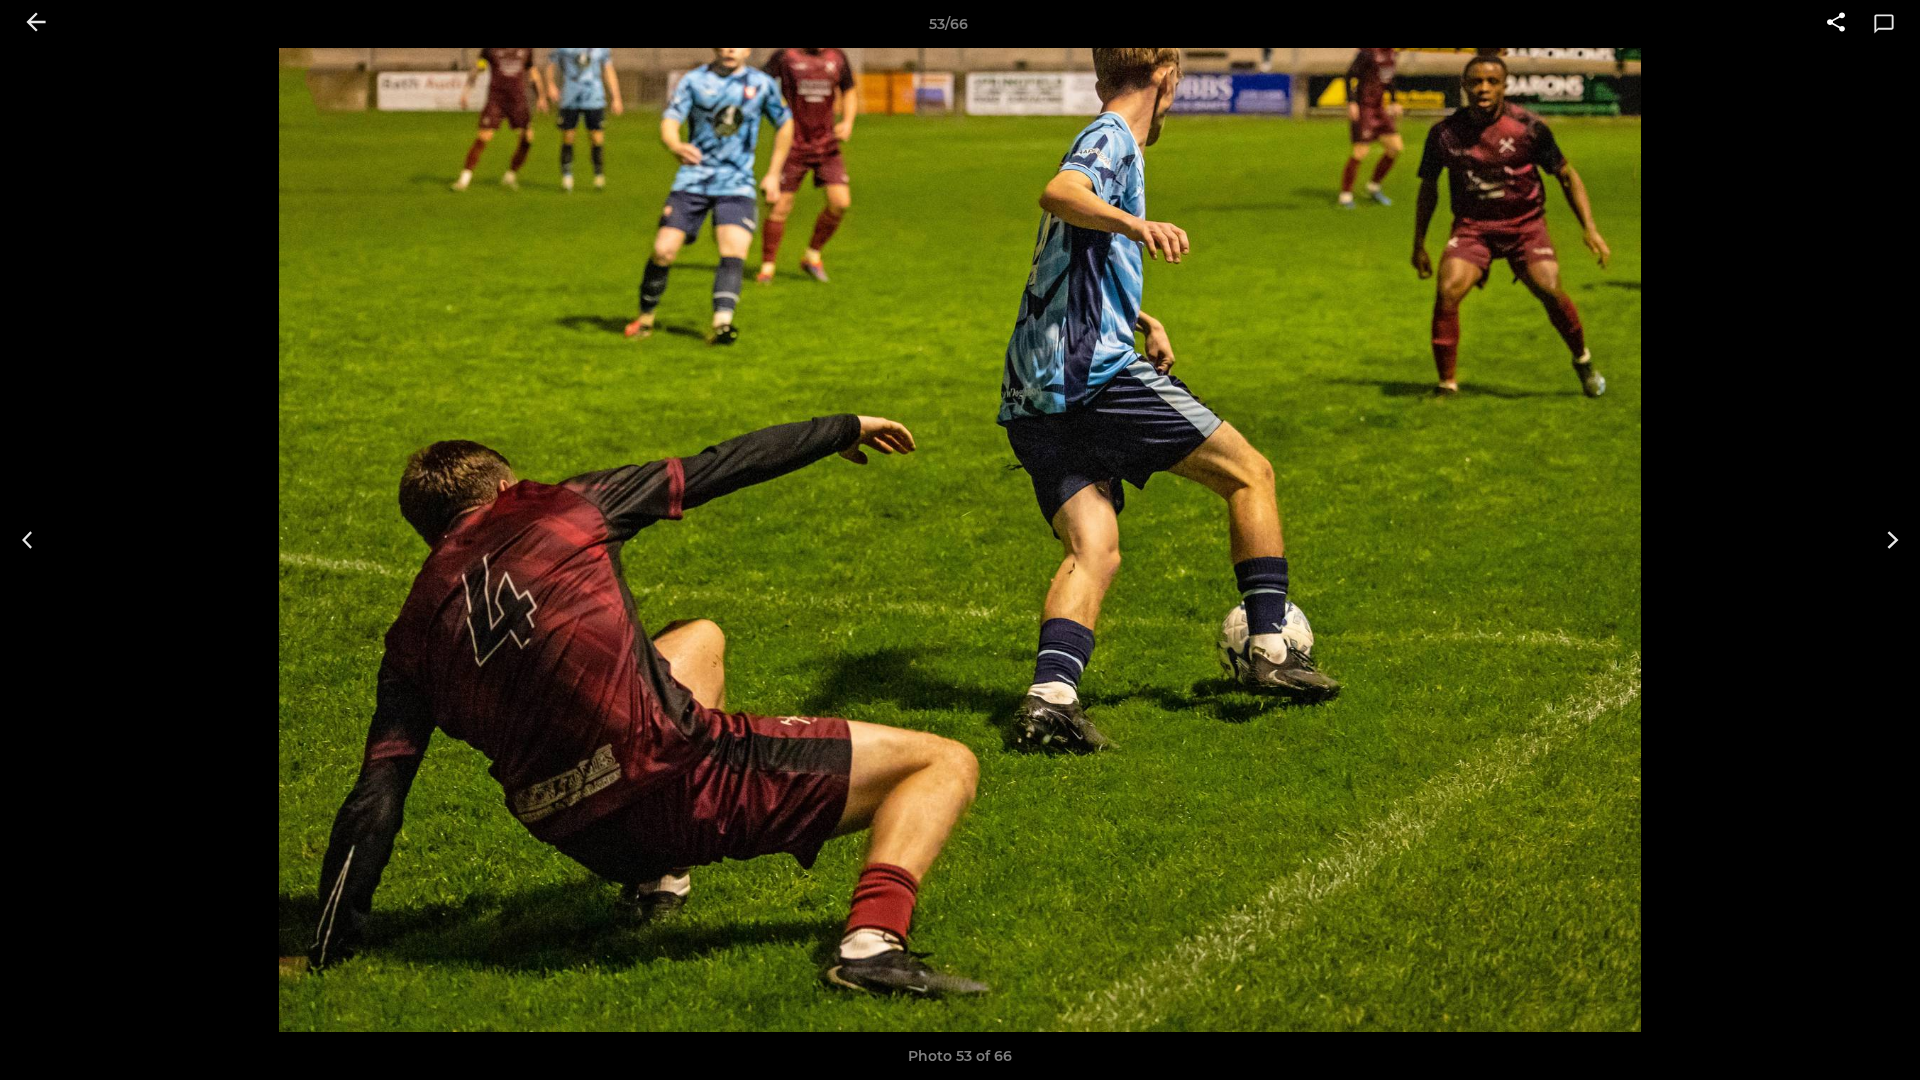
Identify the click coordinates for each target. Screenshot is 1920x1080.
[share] (1836, 24)
